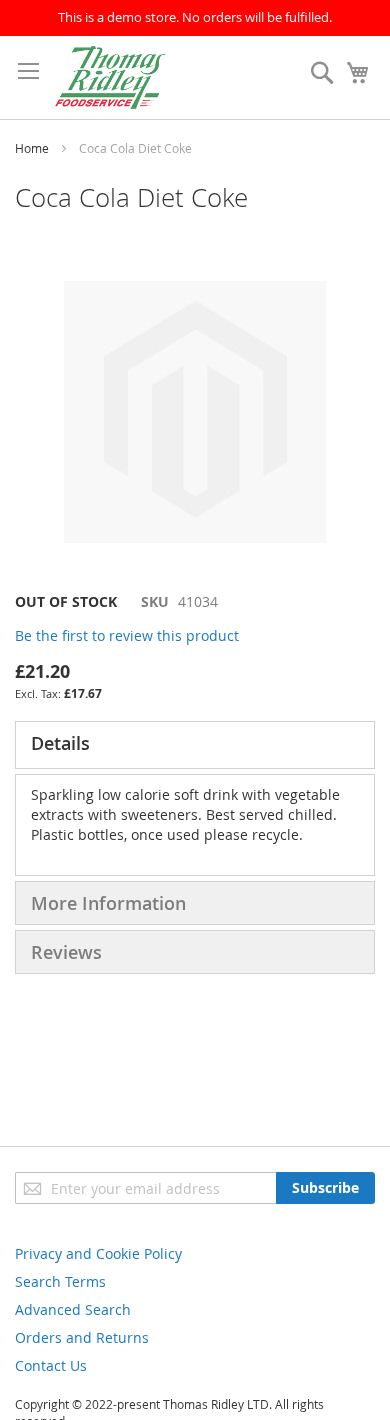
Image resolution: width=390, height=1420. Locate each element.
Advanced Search (73, 1309)
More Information (108, 903)
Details (60, 743)
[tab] (195, 745)
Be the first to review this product (127, 635)
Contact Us (51, 1365)
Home (32, 148)
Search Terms (60, 1281)
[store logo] (110, 77)
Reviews (66, 952)
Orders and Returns (82, 1337)
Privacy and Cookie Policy (98, 1253)
